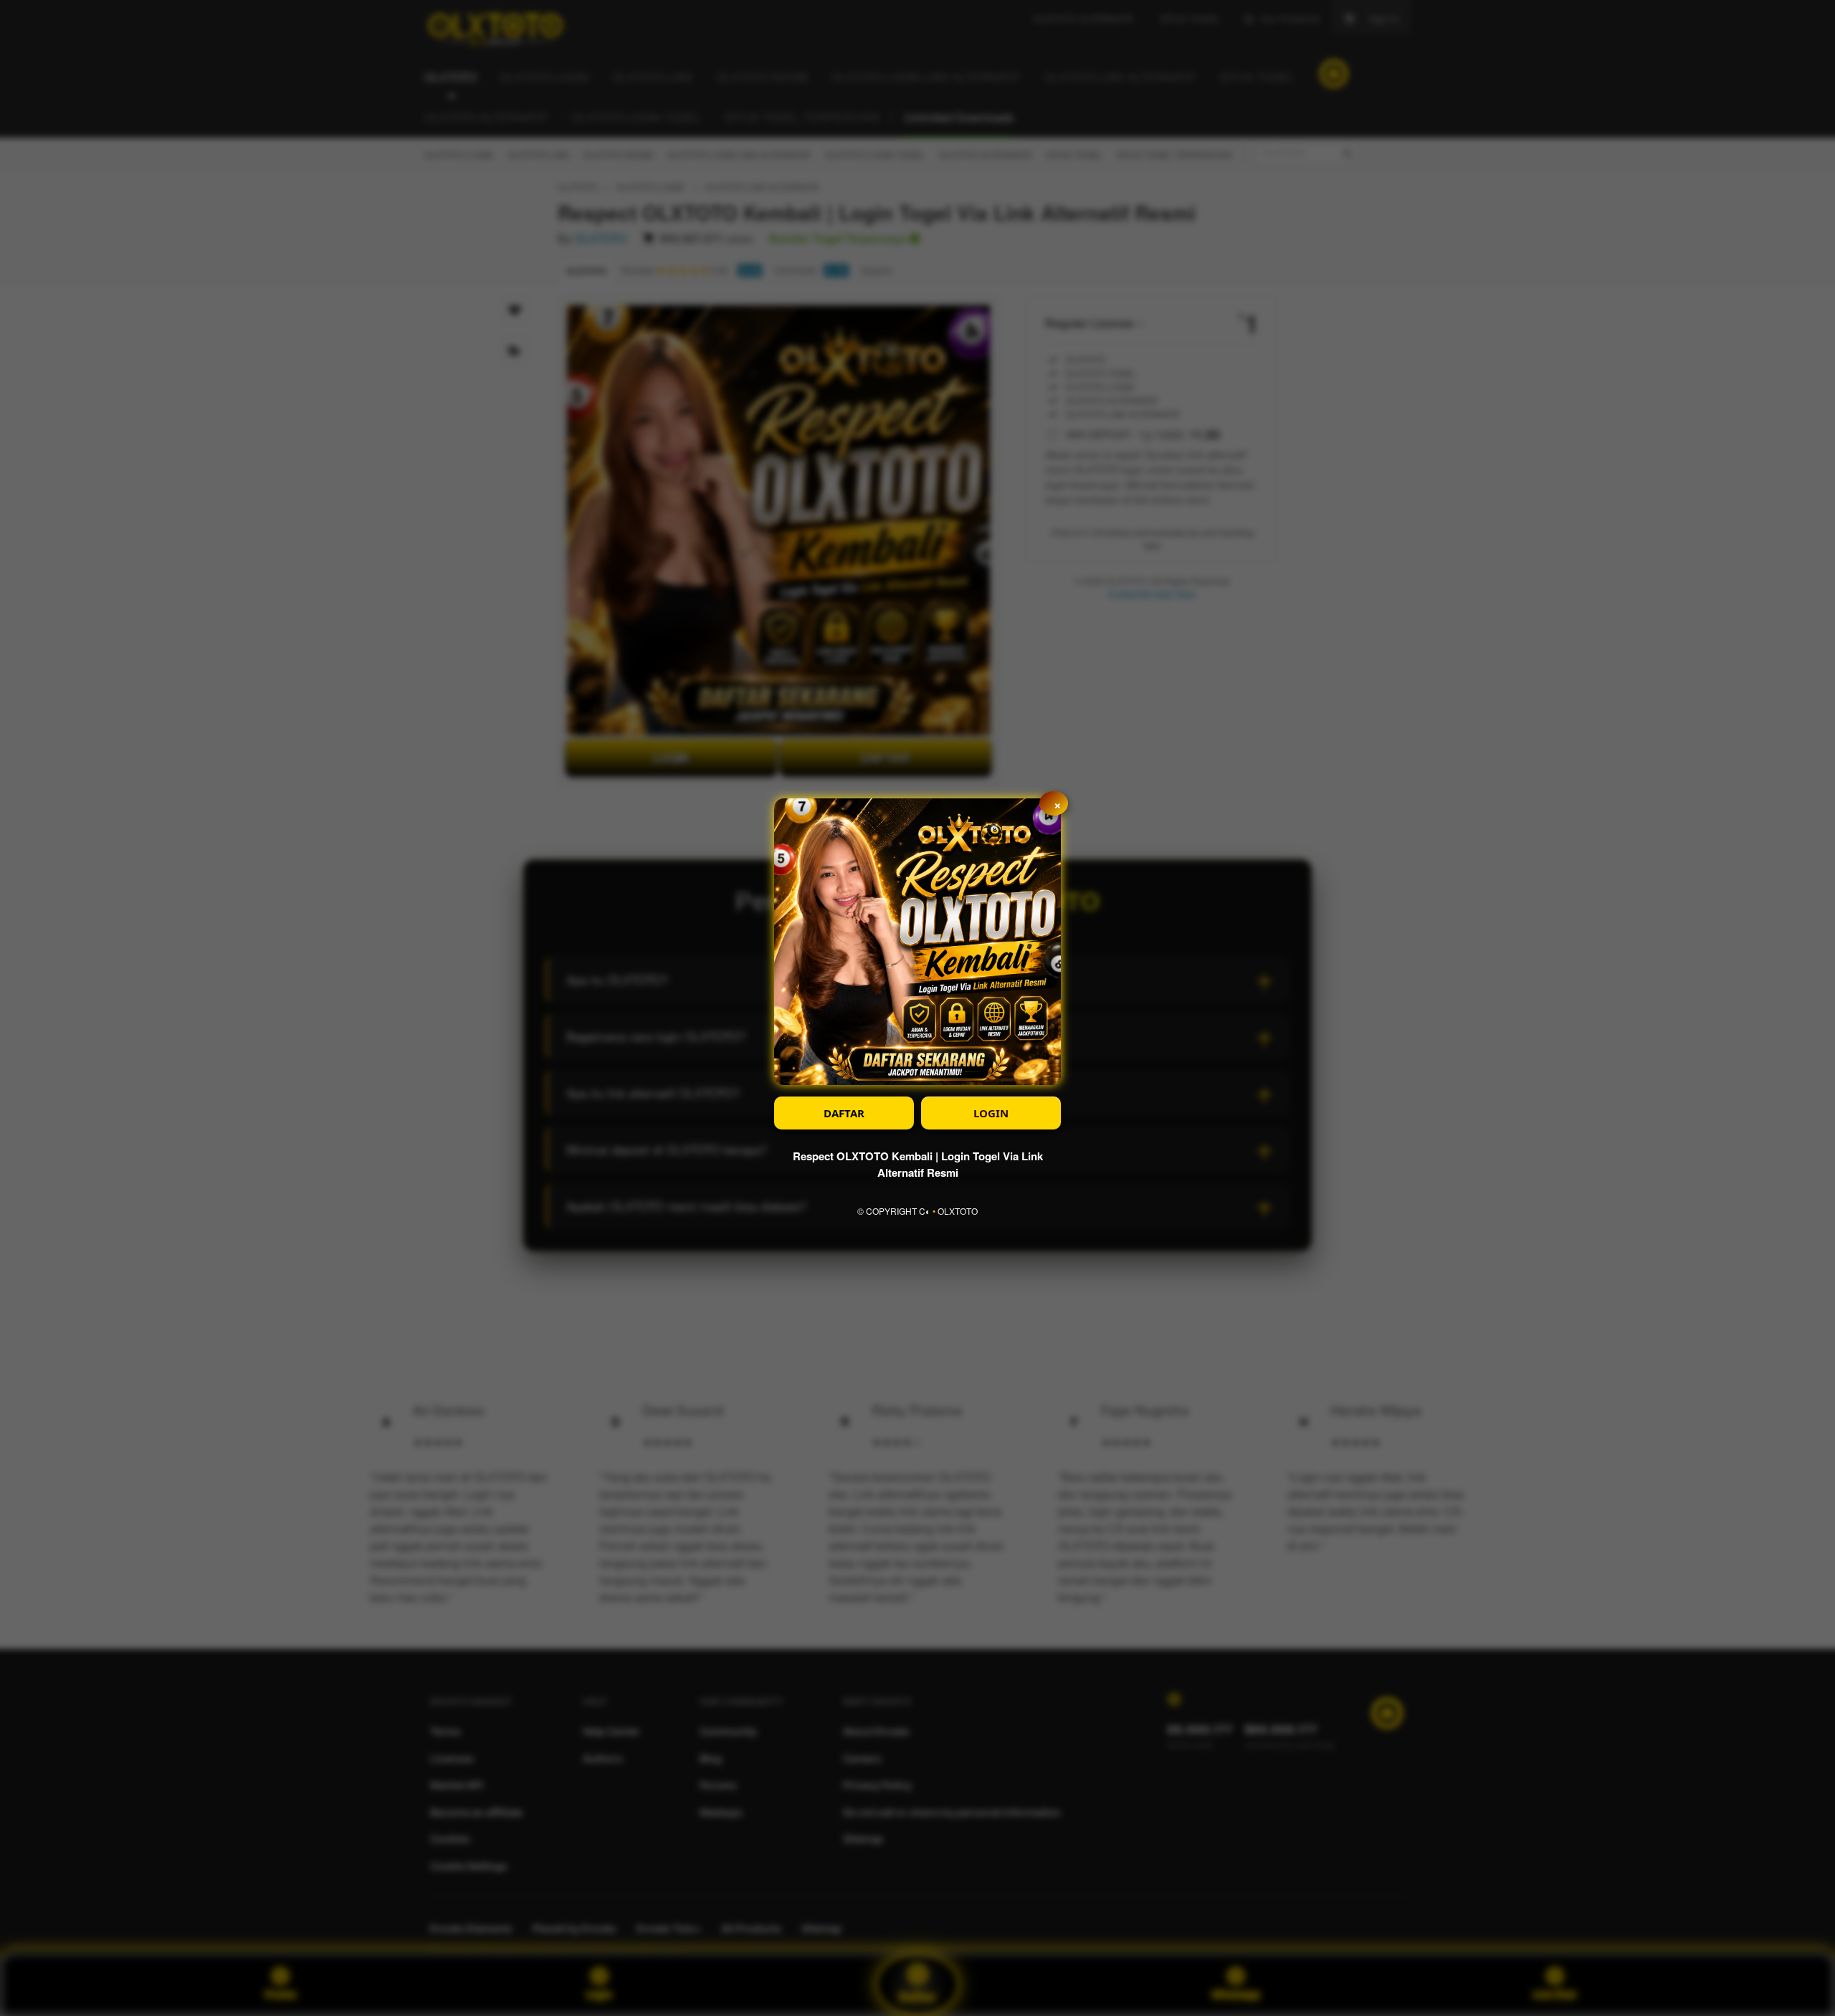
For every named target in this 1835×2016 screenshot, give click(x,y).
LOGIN (991, 1113)
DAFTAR (844, 1113)
